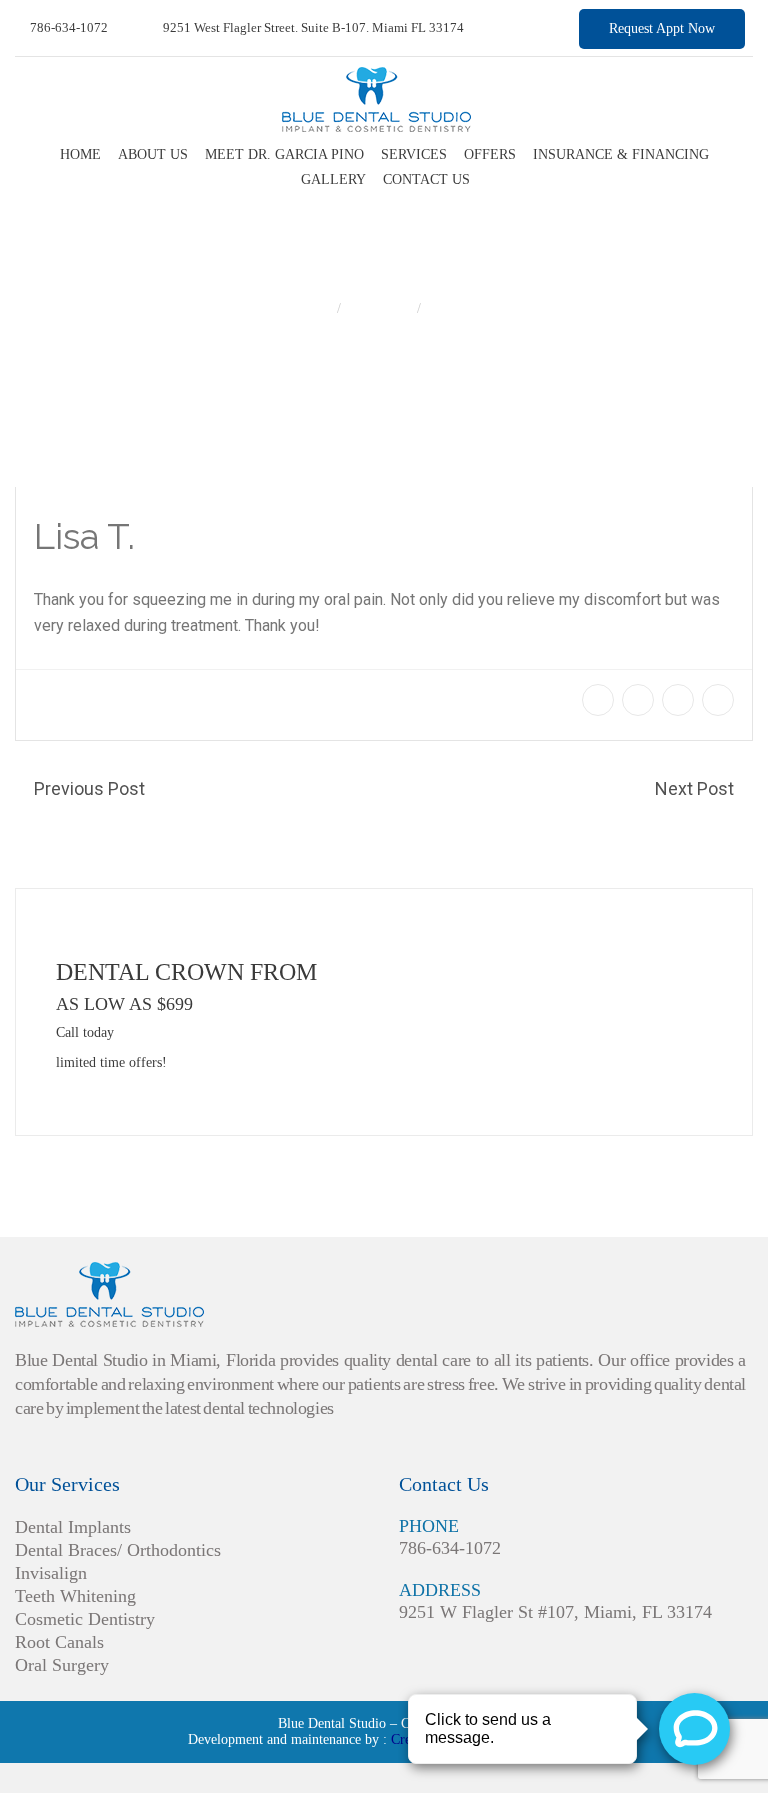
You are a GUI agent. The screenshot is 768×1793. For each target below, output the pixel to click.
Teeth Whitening (75, 1596)
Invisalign (51, 1573)
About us (153, 154)
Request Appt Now (662, 28)
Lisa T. (450, 308)
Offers (490, 154)
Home (80, 154)
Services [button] (414, 154)
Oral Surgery (62, 1665)
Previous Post (89, 788)
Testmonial (381, 308)
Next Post (694, 788)
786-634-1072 (67, 27)
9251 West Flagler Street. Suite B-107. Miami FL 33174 (312, 27)
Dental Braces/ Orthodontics (118, 1550)
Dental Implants (73, 1527)
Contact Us (426, 179)
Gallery (333, 179)
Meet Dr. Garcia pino (284, 154)
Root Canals (59, 1642)
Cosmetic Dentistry (85, 1619)
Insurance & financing (621, 154)
